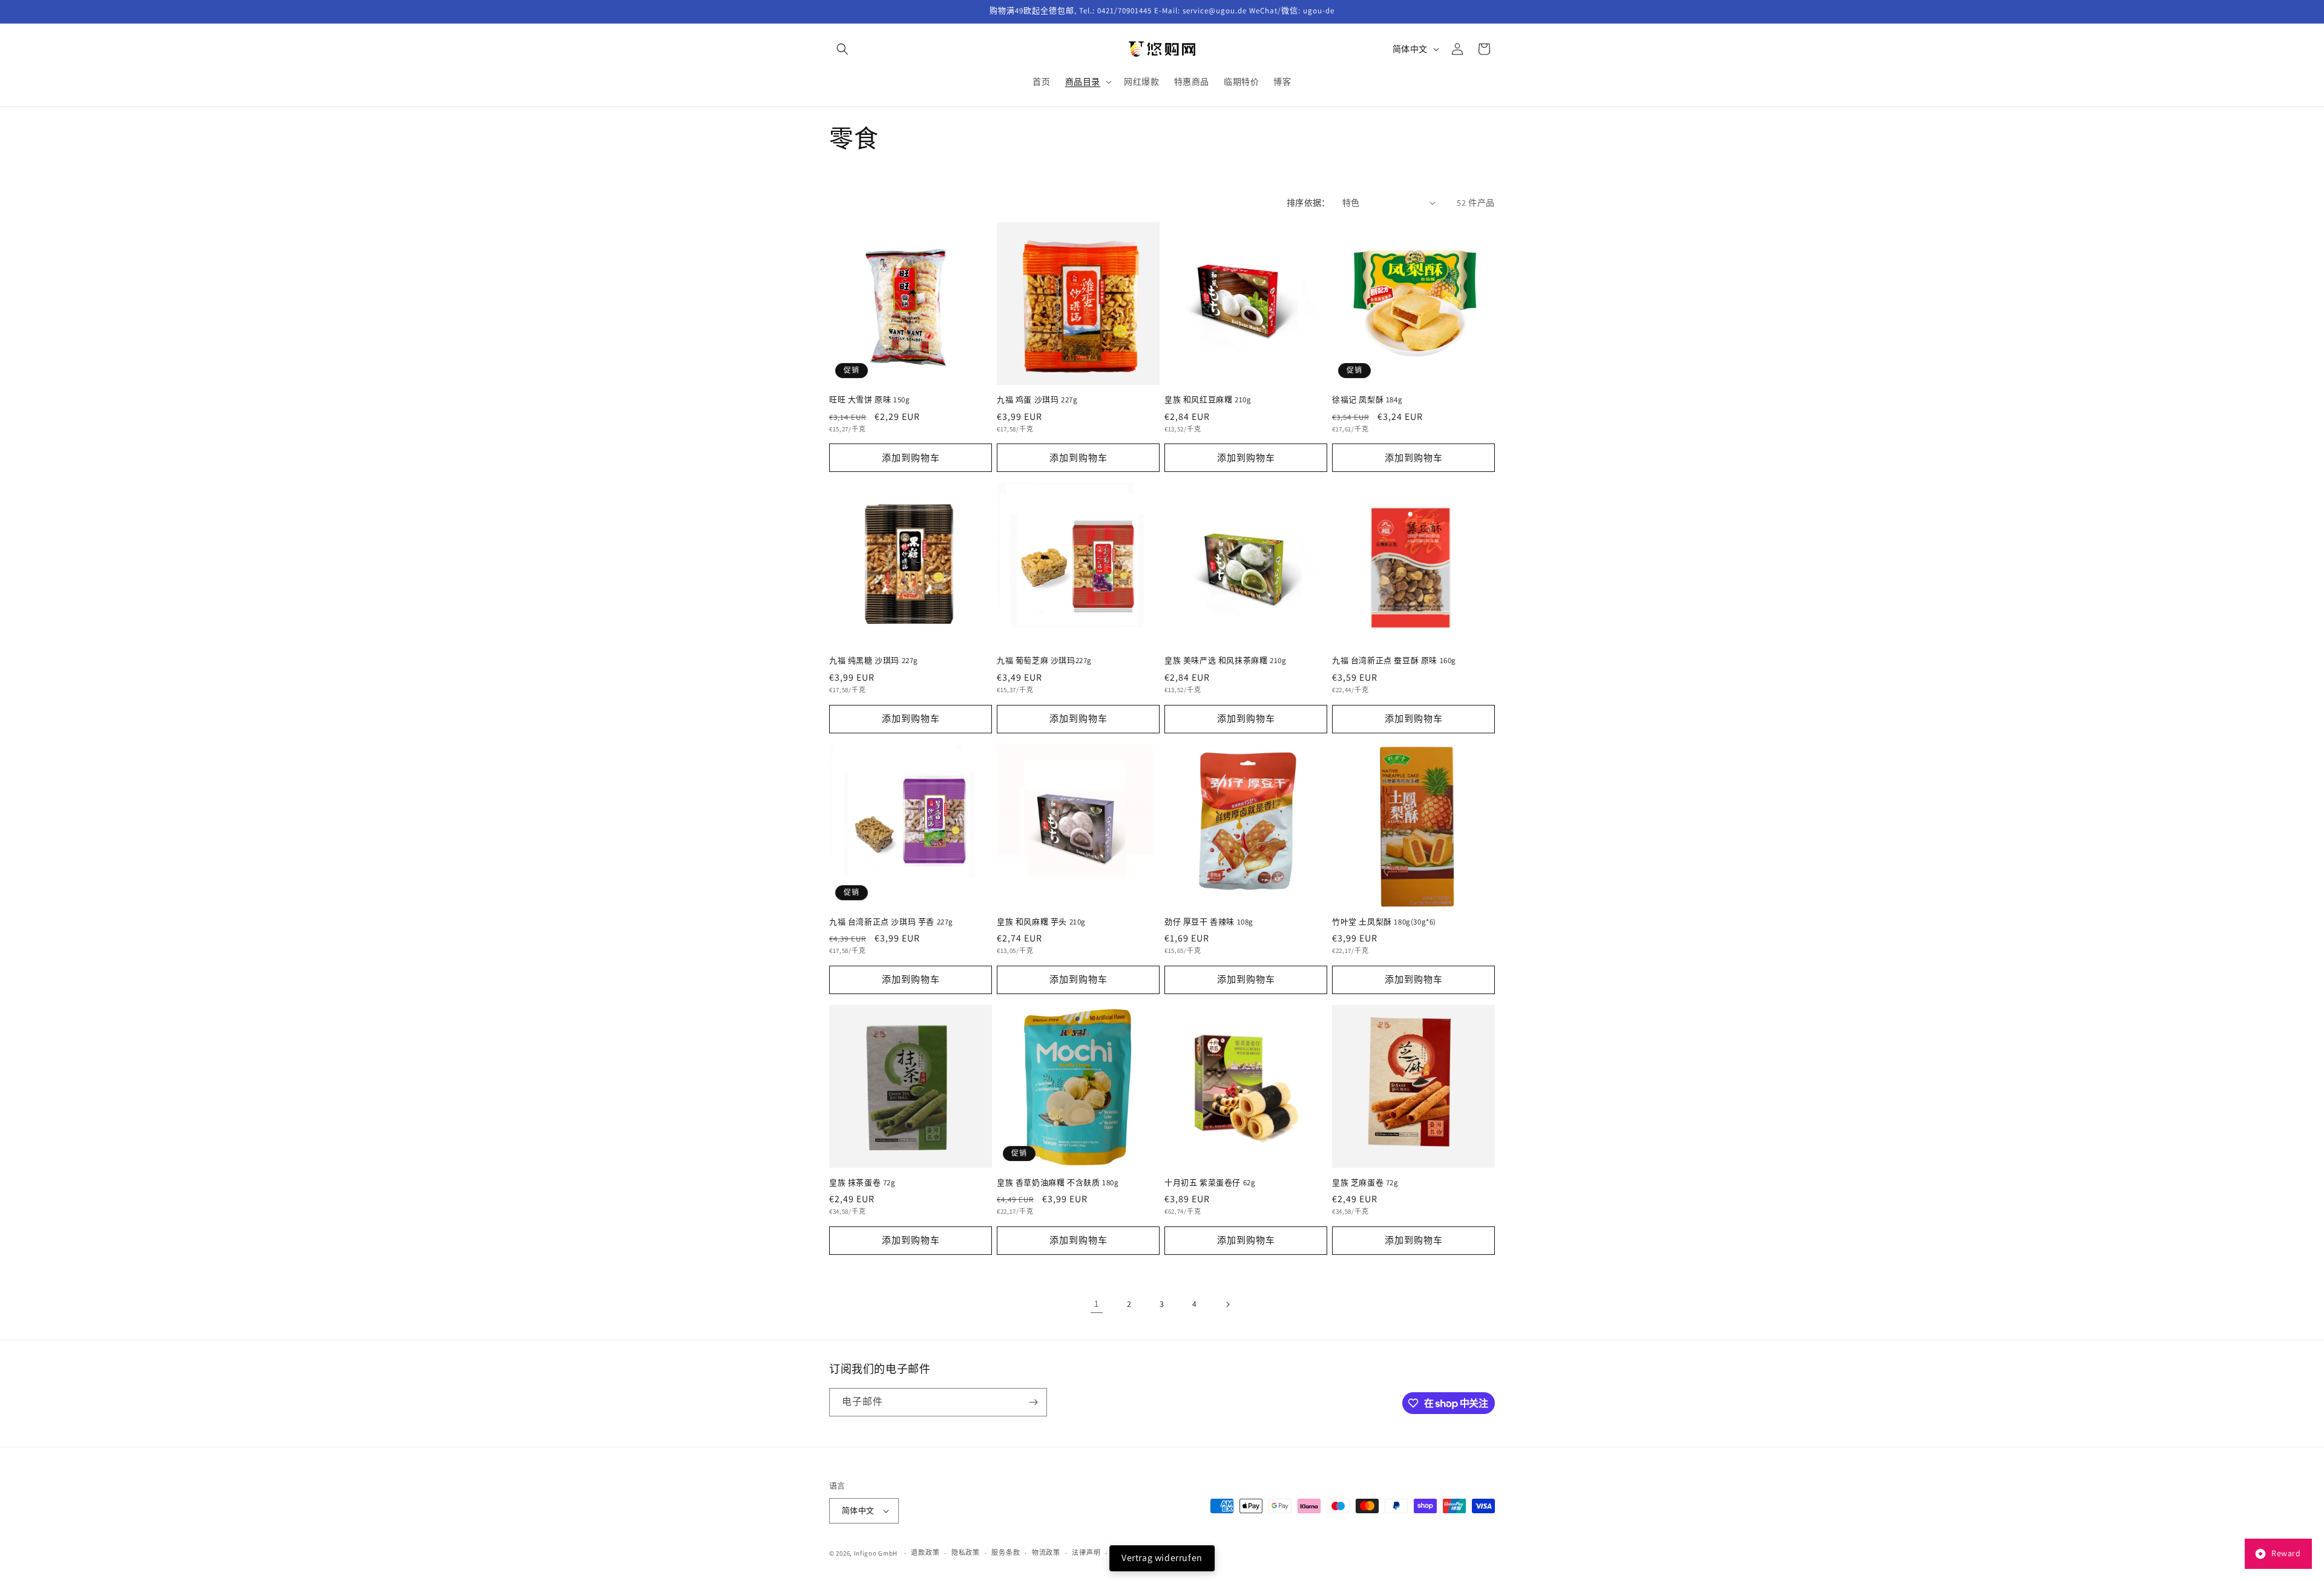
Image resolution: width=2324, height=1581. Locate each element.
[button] (842, 49)
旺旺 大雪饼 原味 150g (869, 400)
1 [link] (1097, 1304)
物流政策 (1046, 1553)
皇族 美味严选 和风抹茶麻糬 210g (1225, 661)
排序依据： (1308, 203)
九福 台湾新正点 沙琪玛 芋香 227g (891, 922)
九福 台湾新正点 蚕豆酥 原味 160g (1394, 661)
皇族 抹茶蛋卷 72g (862, 1183)
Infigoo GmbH (876, 1553)
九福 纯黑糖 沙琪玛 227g (874, 661)
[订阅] (1033, 1402)
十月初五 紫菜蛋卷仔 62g (1210, 1183)
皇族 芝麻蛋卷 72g (1365, 1183)
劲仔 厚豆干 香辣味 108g (1209, 922)
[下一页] (1227, 1304)
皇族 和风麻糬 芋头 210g (1041, 922)
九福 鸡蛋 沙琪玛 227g (1037, 400)
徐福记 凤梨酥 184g (1367, 400)
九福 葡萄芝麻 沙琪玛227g (1044, 661)
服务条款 (1006, 1553)
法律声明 (1086, 1553)
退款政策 (925, 1553)
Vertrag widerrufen (1162, 1558)
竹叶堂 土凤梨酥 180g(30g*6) (1384, 922)
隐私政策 (966, 1553)
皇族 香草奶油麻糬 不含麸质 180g (1058, 1183)
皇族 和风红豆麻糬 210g (1208, 400)
